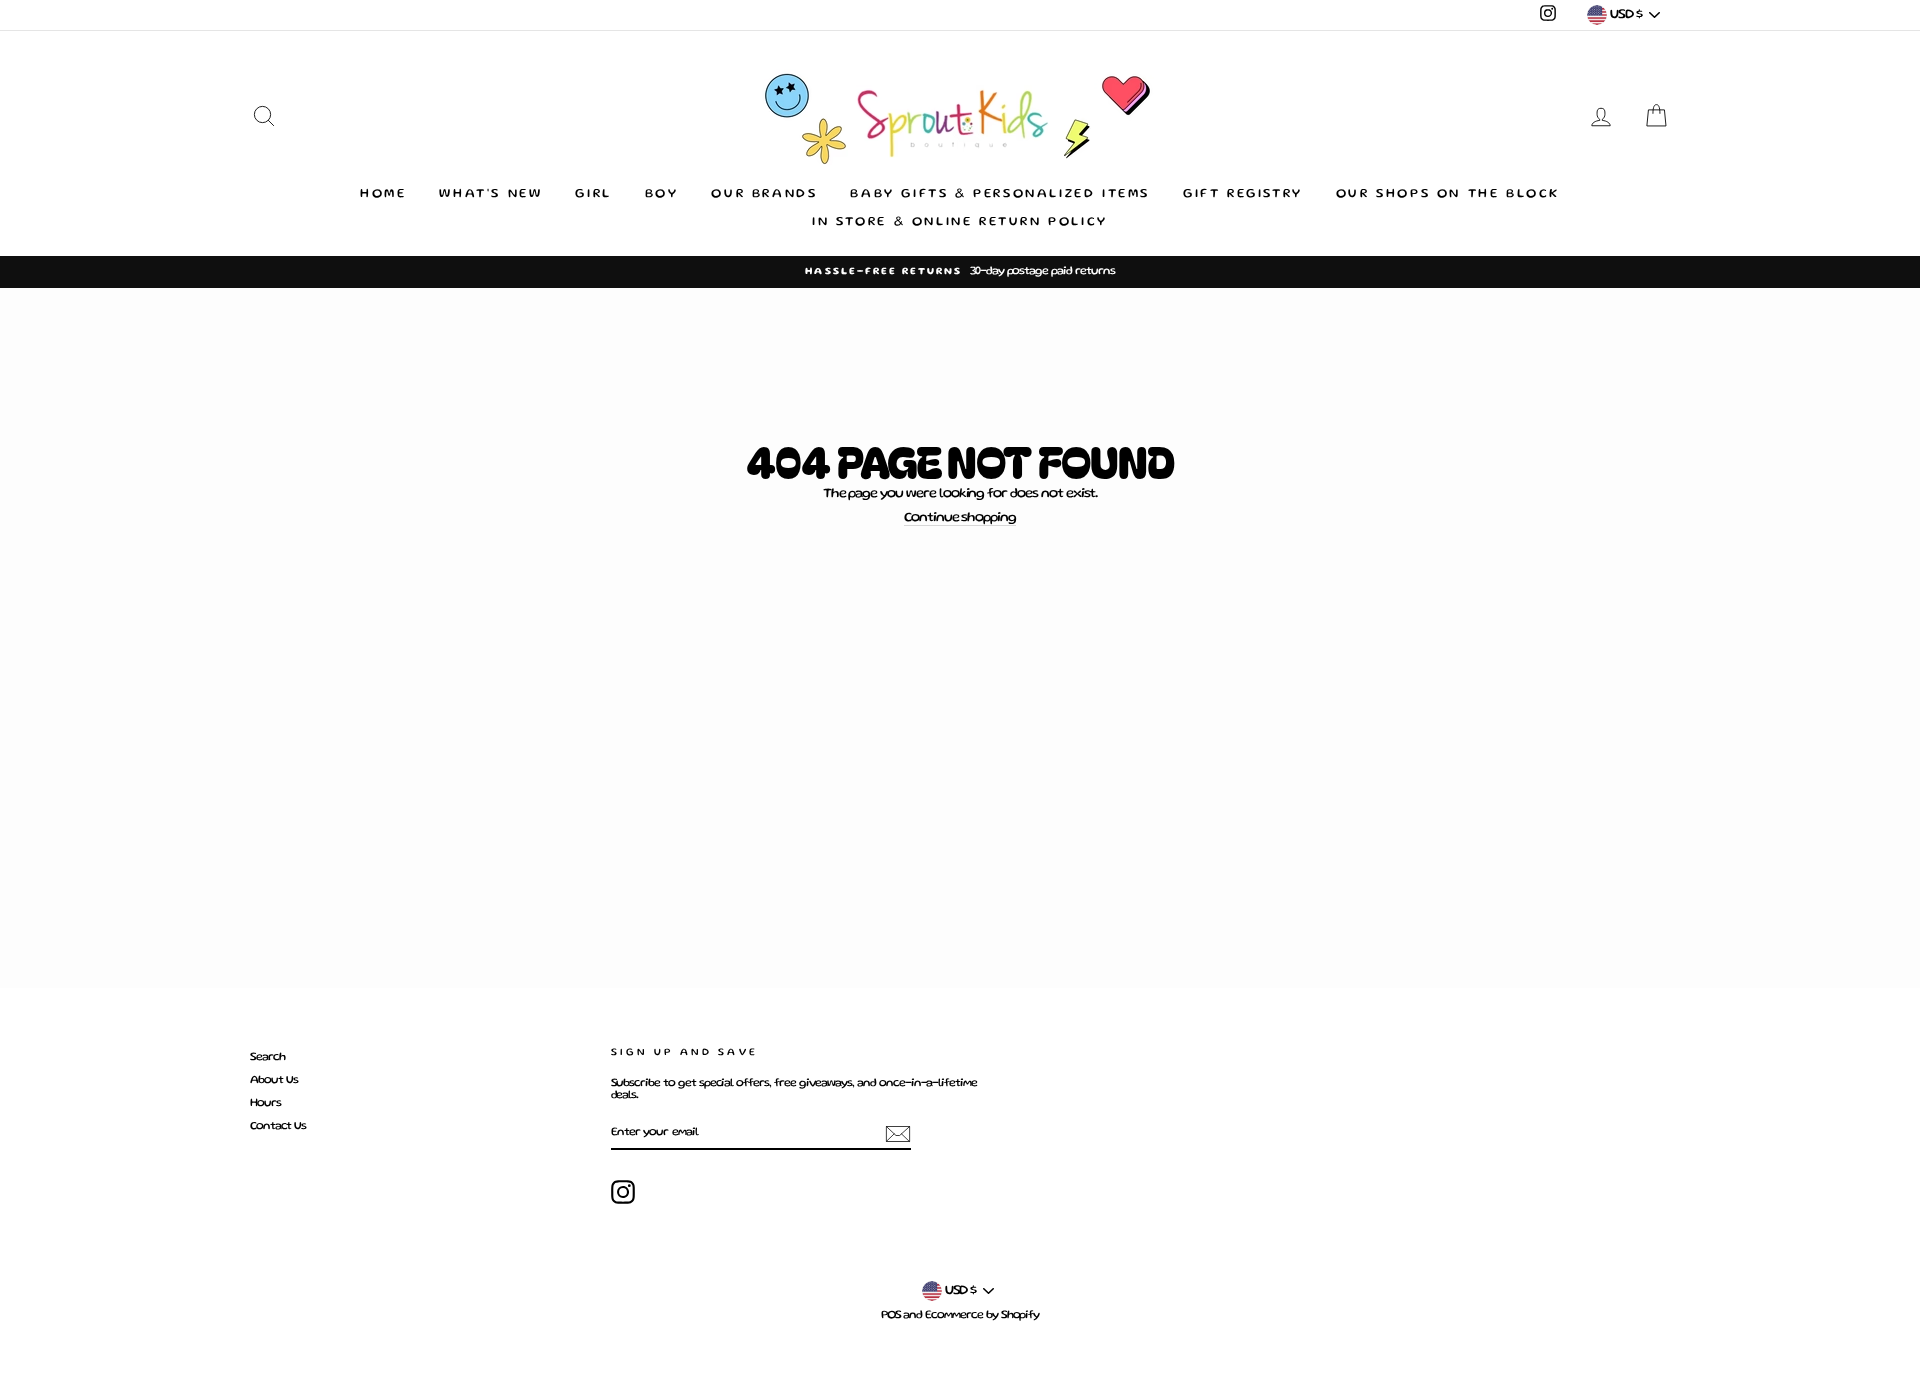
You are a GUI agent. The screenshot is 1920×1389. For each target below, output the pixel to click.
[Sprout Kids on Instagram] (623, 1192)
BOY (662, 194)
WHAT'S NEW (490, 194)
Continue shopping (960, 518)
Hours (265, 1103)
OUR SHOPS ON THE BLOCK (1448, 194)
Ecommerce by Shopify (982, 1315)
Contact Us (278, 1126)
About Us (274, 1080)
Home (383, 194)
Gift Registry (1243, 194)
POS (891, 1315)
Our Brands (764, 194)
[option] (960, 272)
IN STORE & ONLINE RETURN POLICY (960, 222)
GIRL (593, 194)
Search (267, 1057)
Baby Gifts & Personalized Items (1000, 194)
